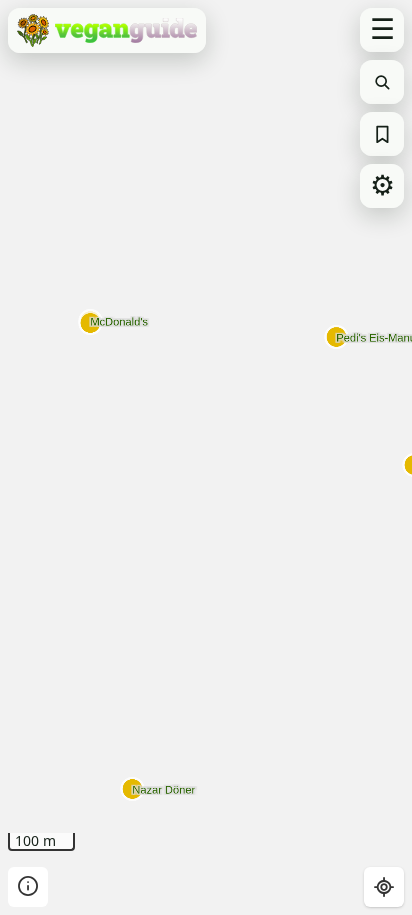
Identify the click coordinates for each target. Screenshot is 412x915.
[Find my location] (384, 887)
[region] (206, 457)
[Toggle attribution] (28, 887)
